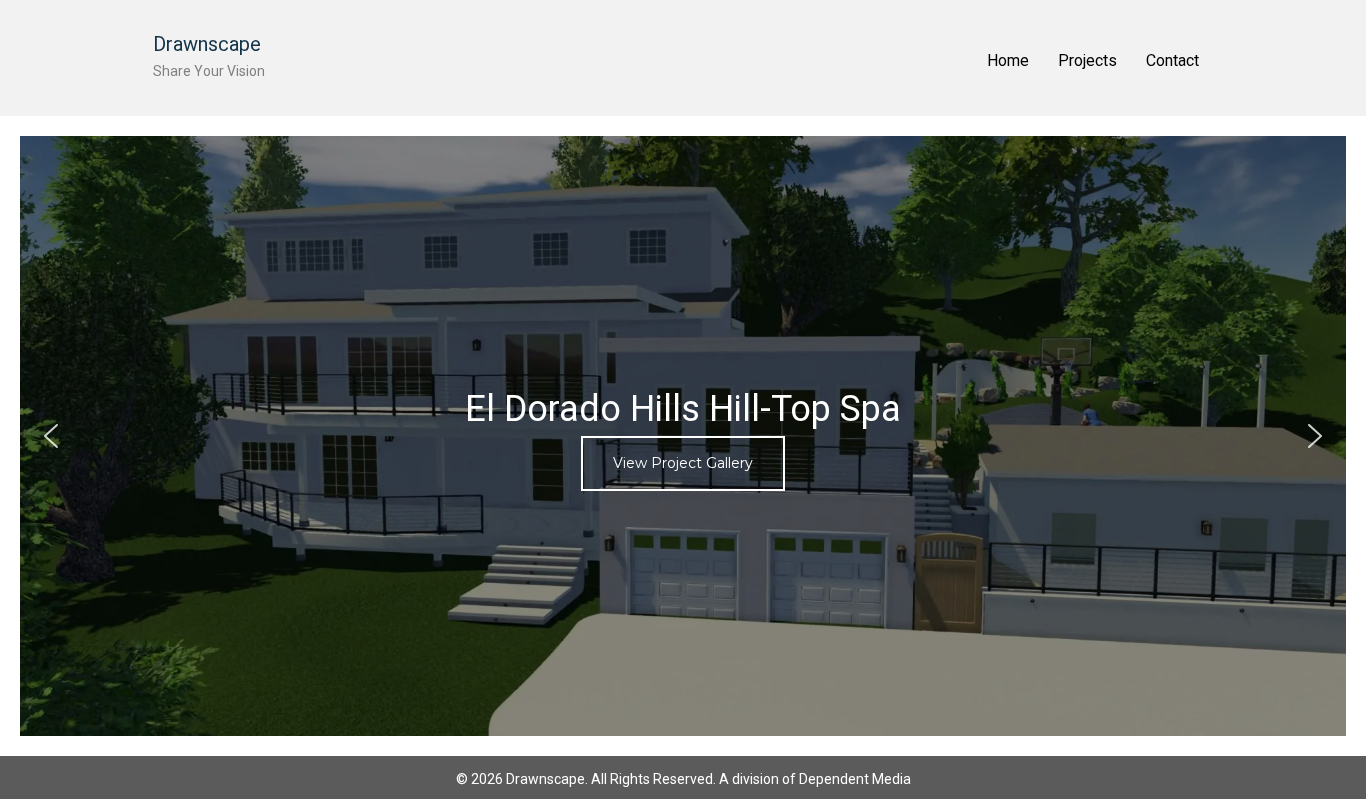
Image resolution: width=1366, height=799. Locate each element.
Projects (1087, 60)
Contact (1172, 60)
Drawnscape (207, 44)
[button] (683, 436)
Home (1008, 60)
